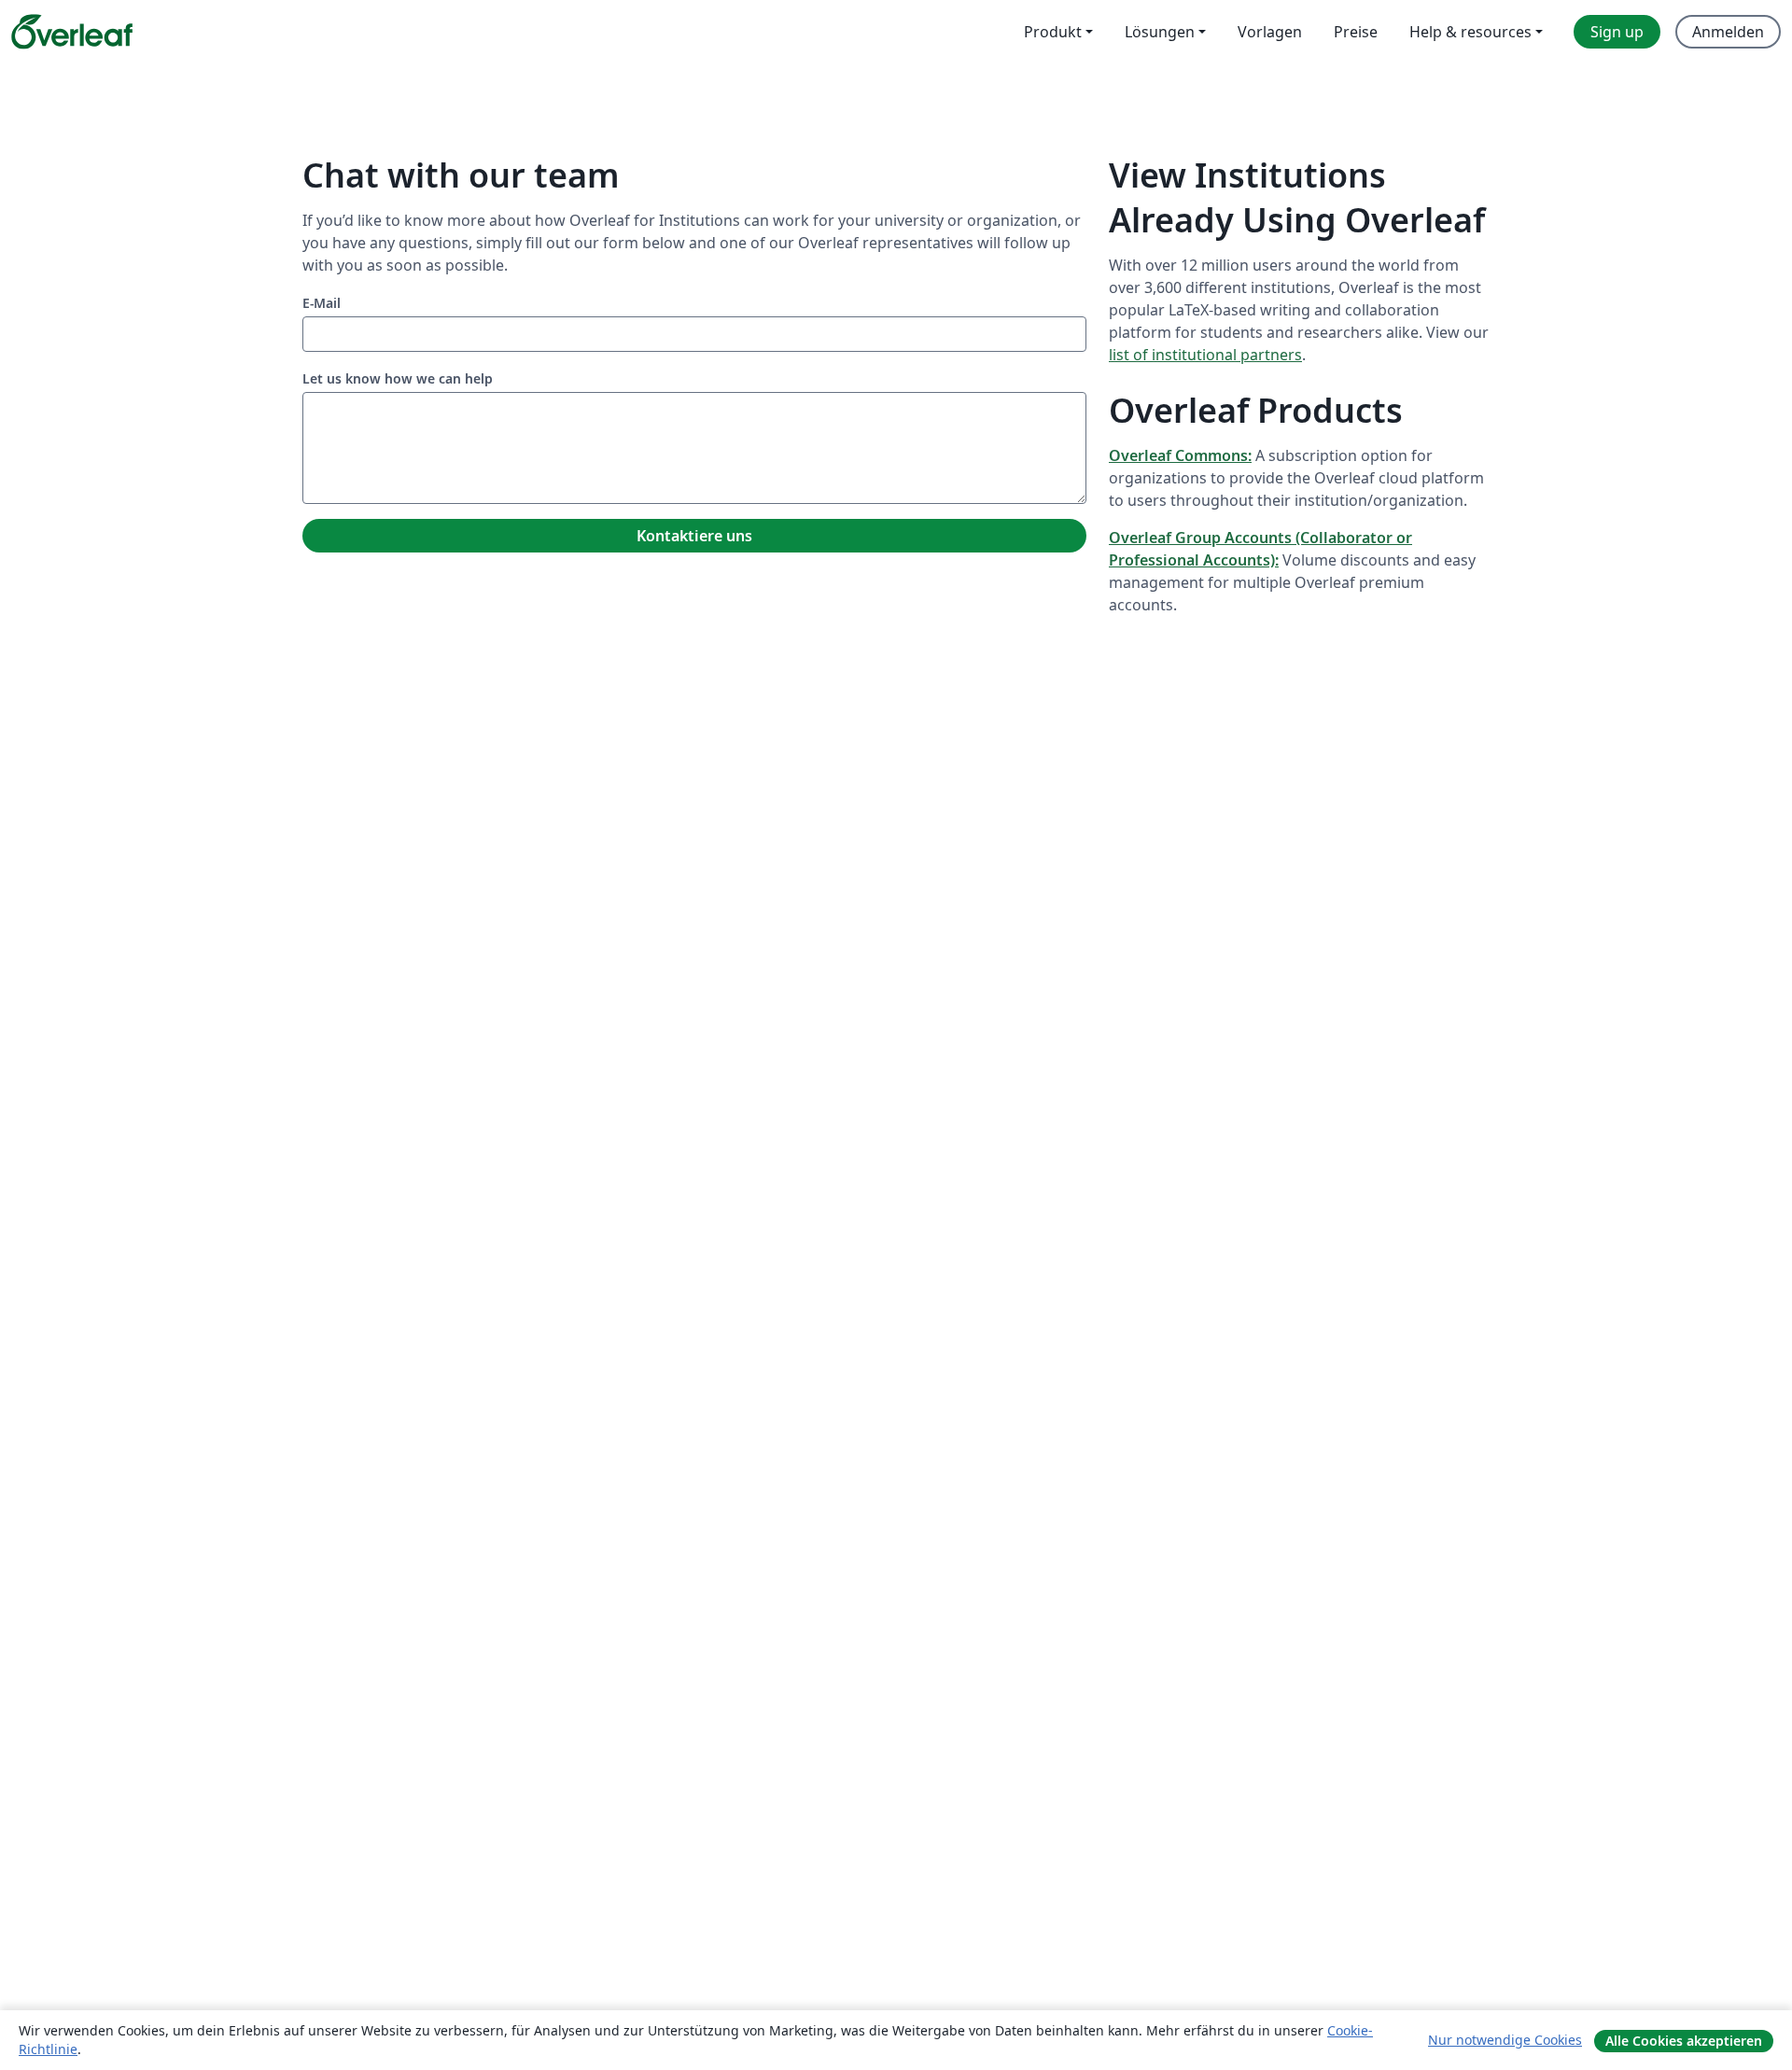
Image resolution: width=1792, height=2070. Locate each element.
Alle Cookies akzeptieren (1684, 2041)
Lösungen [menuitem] (1160, 32)
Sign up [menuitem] (1617, 32)
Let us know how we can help (398, 378)
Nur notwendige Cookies (1505, 2040)
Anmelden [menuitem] (1728, 32)
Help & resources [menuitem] (1470, 32)
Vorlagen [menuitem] (1270, 32)
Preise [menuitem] (1356, 32)
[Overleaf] (72, 32)
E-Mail (322, 303)
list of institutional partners (1205, 355)
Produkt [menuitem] (1053, 32)
